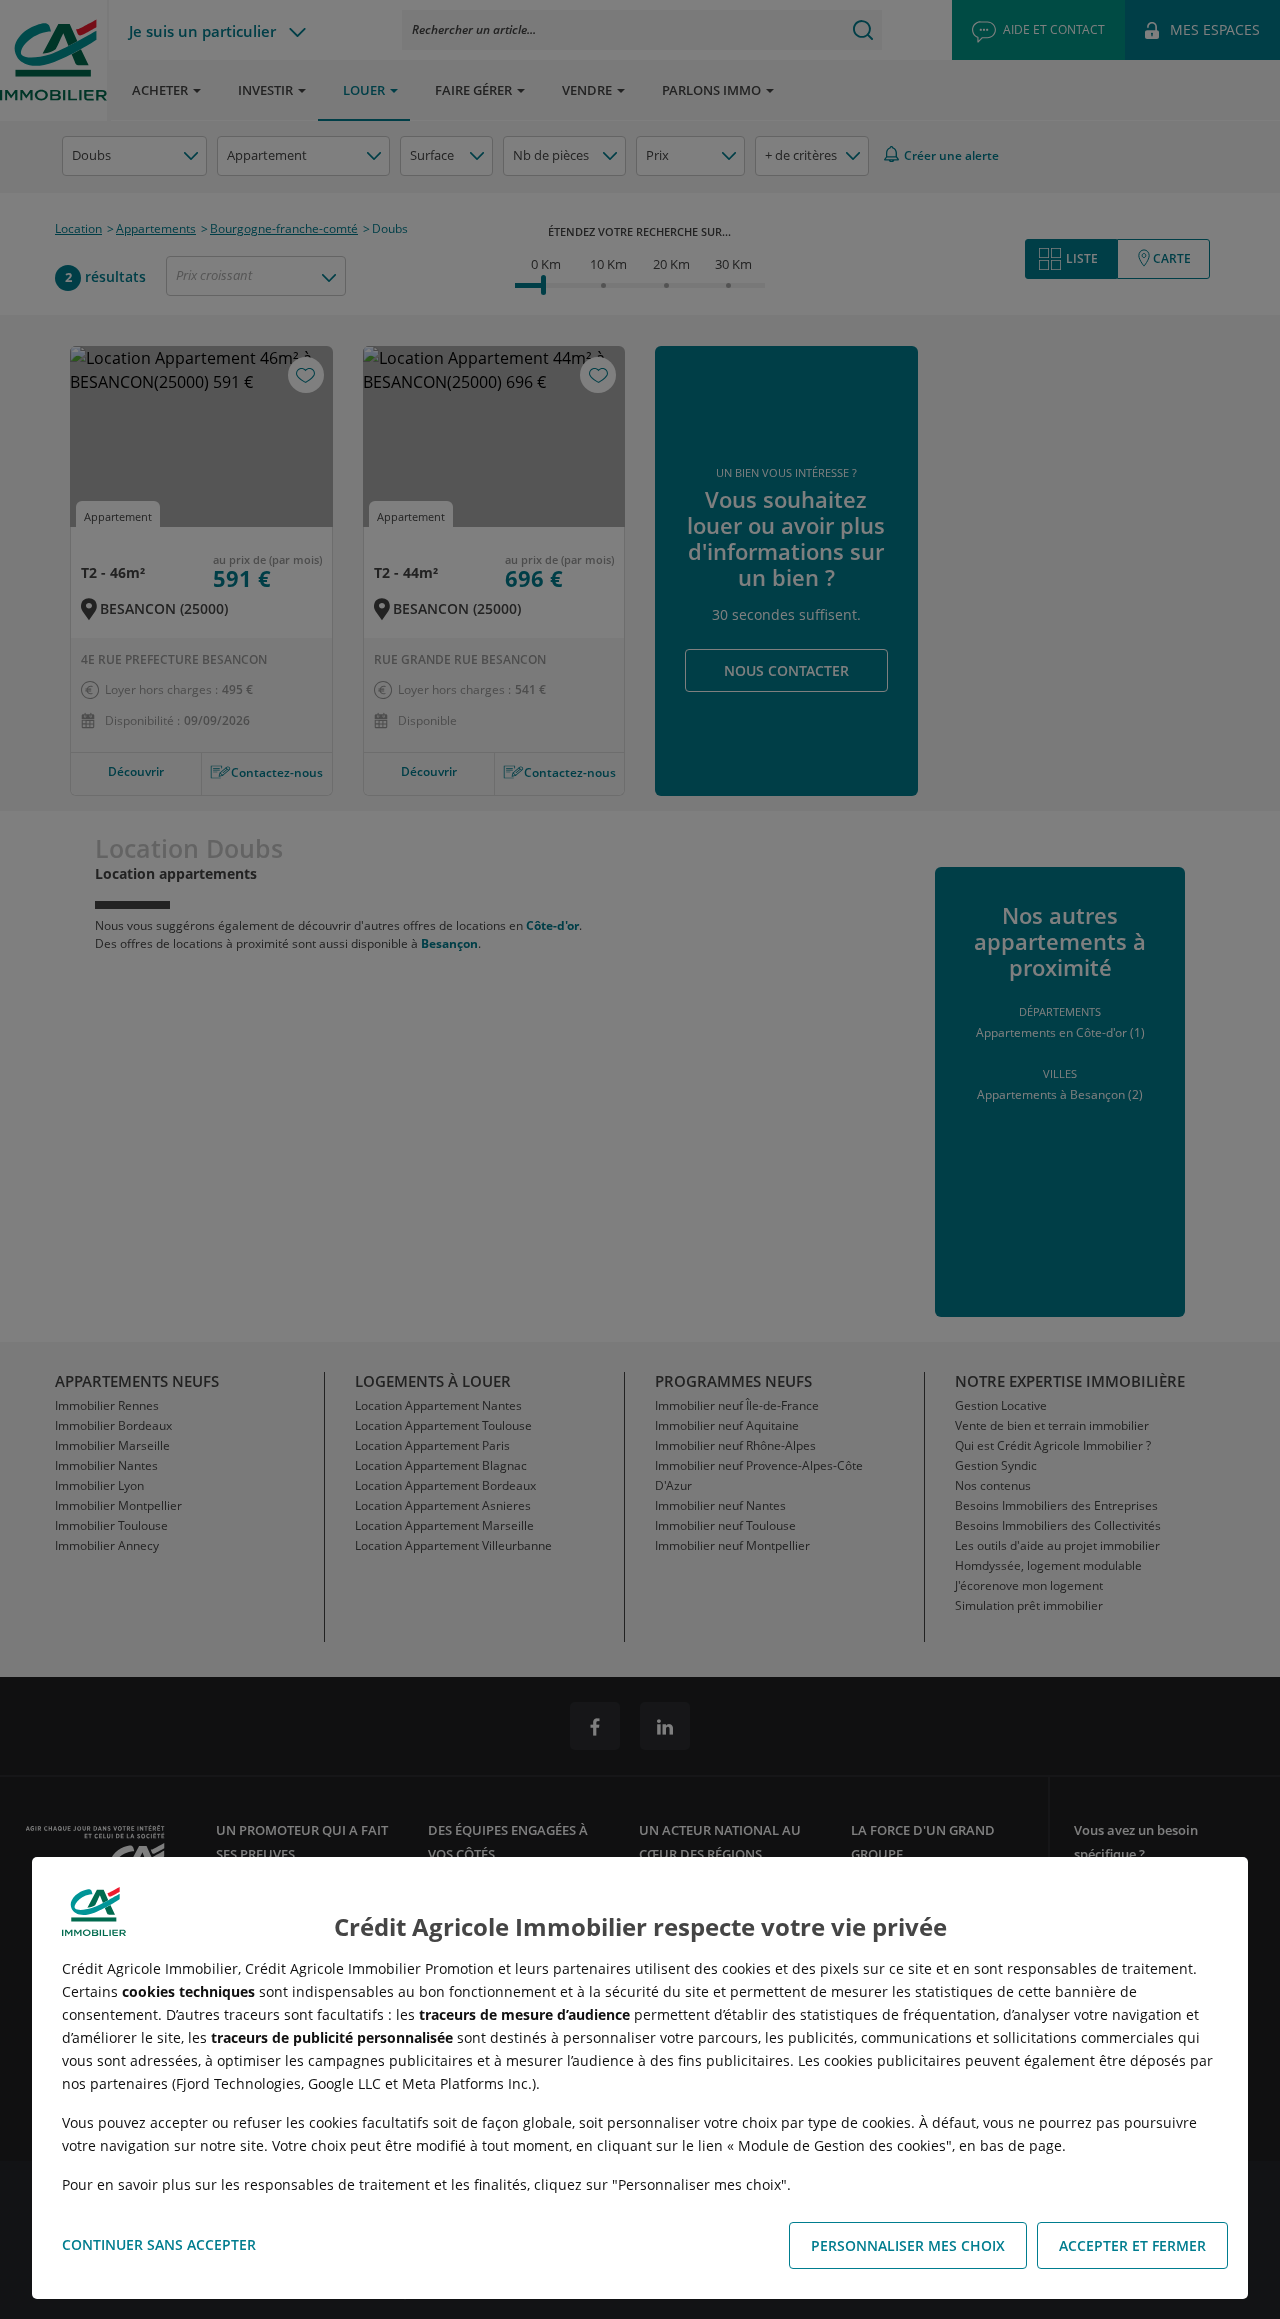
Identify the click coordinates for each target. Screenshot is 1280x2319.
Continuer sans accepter (159, 2244)
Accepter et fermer (1132, 2245)
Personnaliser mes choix (908, 2245)
